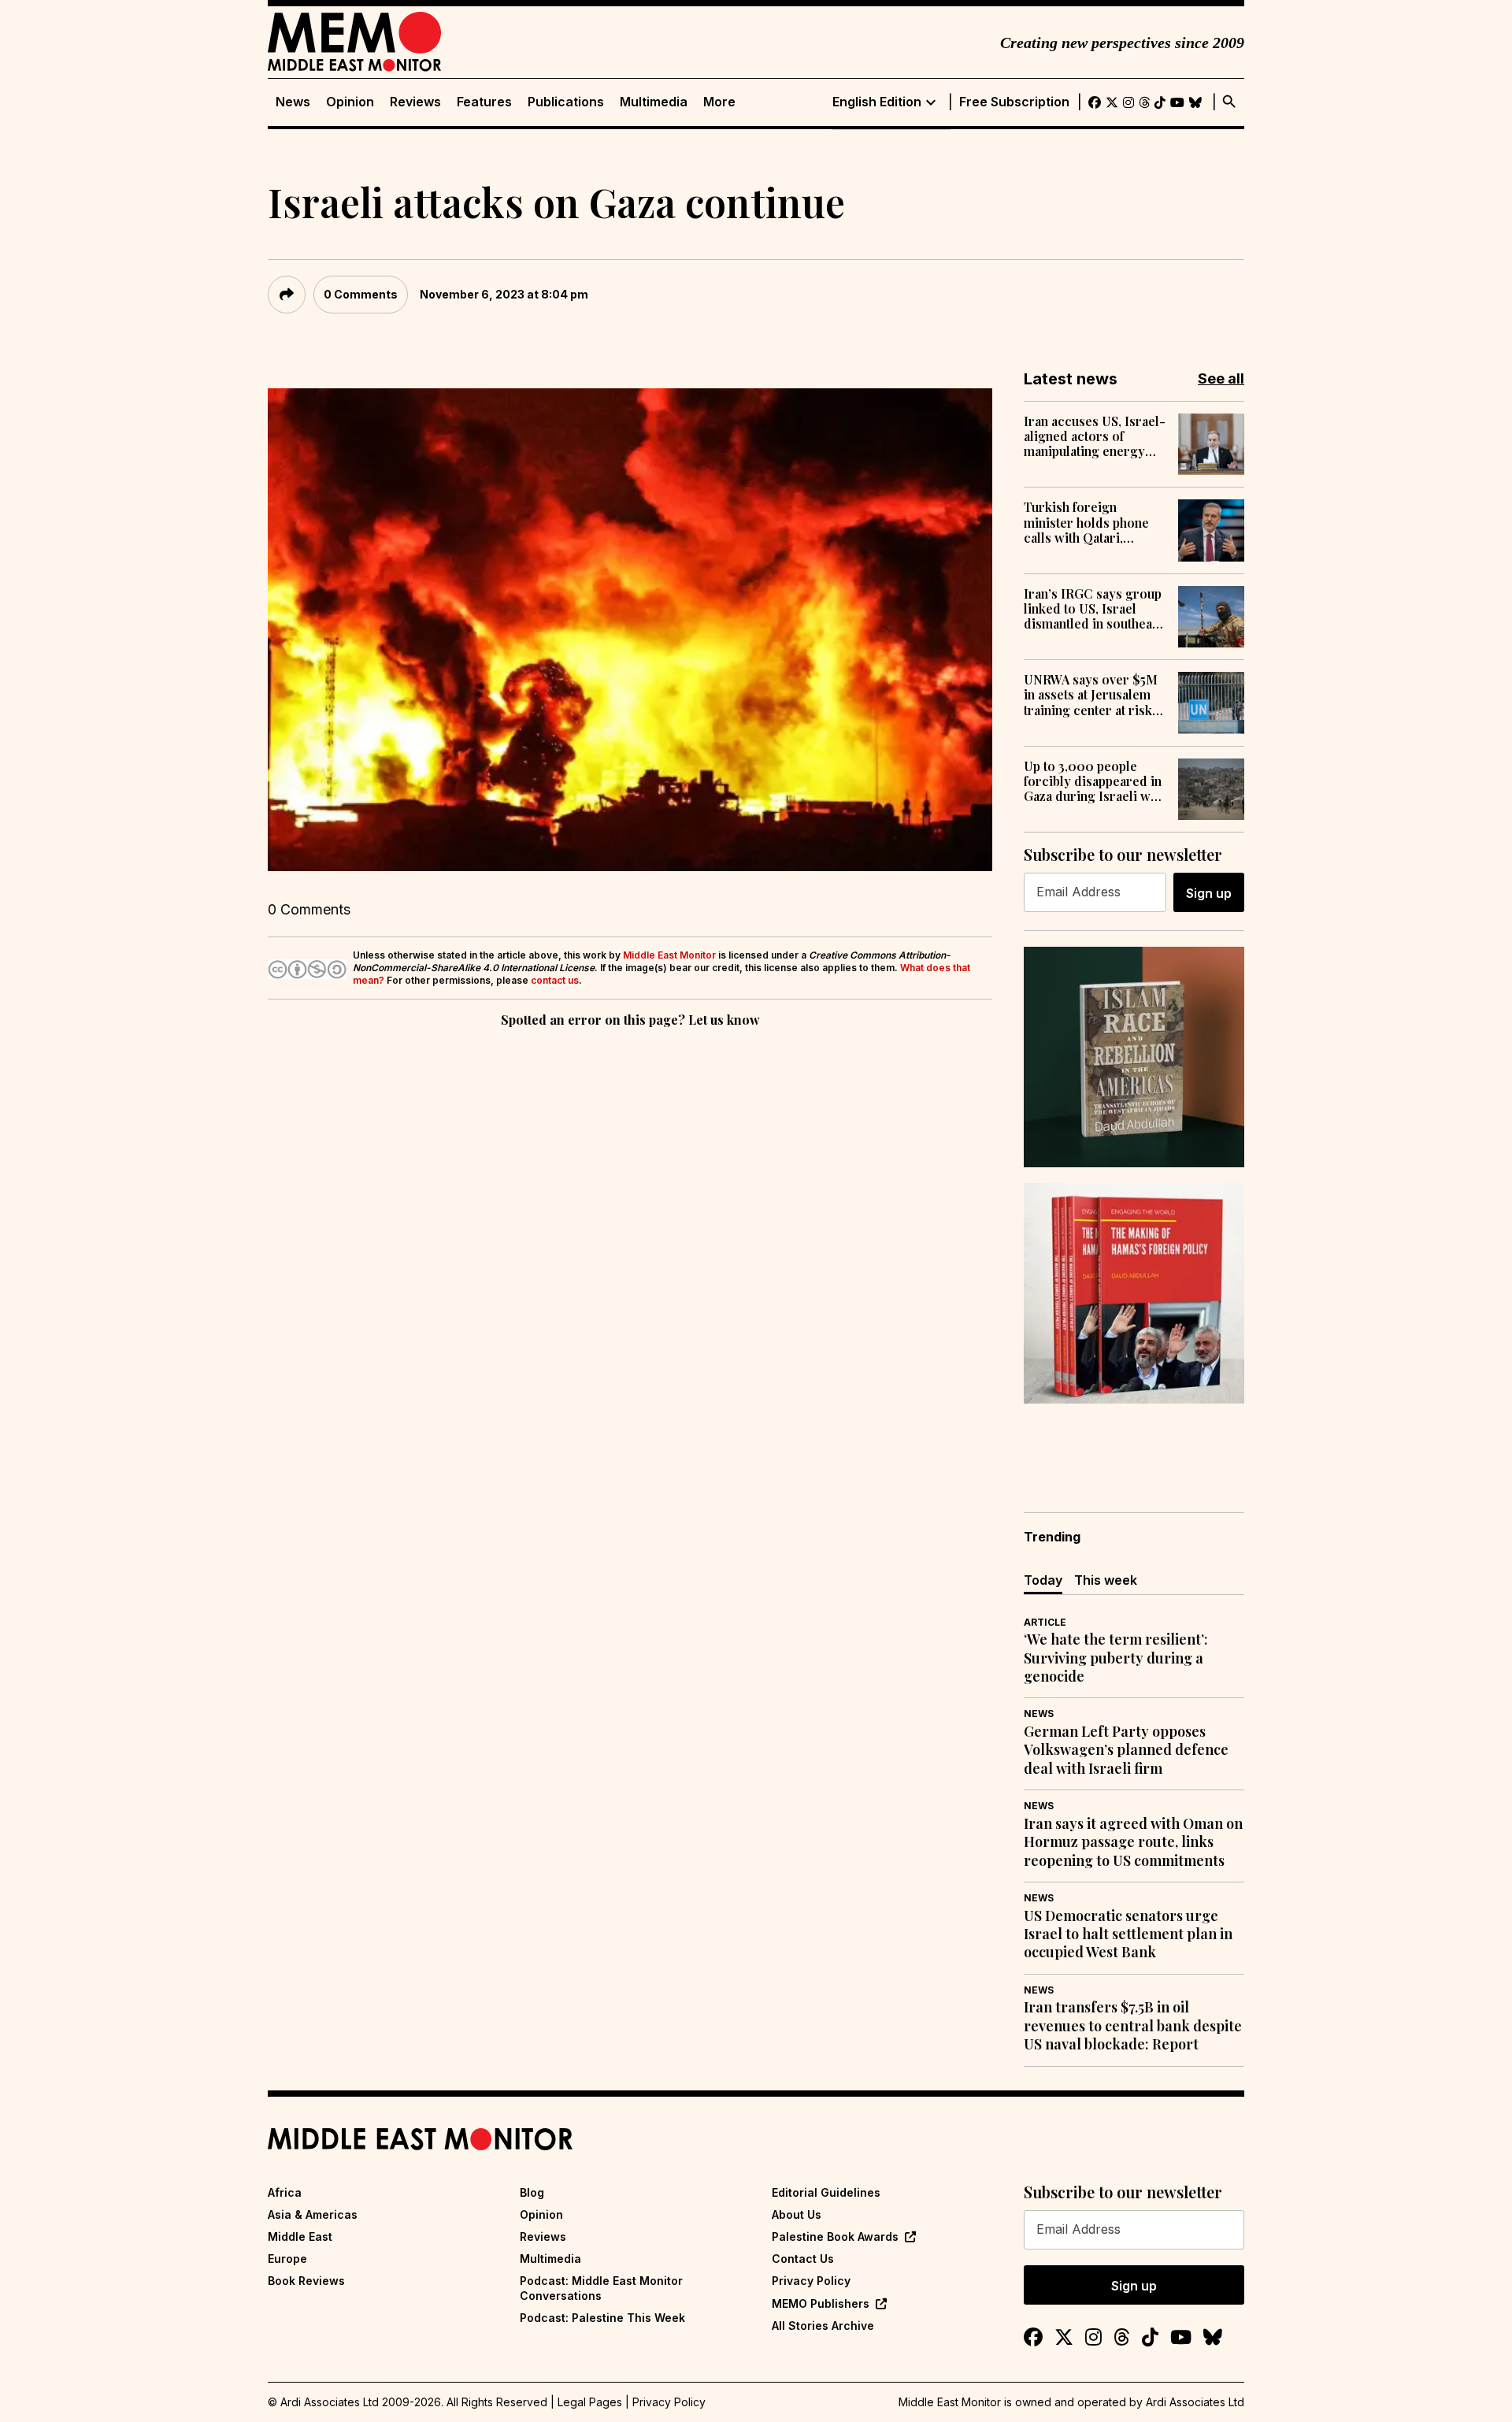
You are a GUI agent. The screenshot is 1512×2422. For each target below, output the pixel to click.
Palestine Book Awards (835, 2237)
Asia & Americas (313, 2214)
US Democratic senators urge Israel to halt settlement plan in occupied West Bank (1128, 1934)
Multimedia (654, 102)
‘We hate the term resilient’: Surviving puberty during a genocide (1116, 1658)
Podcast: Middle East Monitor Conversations (601, 2288)
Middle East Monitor (669, 955)
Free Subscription (1014, 102)
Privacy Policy (811, 2281)
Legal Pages (590, 2402)
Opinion (350, 102)
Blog (532, 2192)
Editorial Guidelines (826, 2192)
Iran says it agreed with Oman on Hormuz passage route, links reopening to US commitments (1133, 1842)
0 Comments (361, 294)
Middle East (300, 2237)
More (719, 102)
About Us (797, 2214)
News (293, 102)
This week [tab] (1106, 1580)
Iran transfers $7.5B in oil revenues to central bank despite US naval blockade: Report (1133, 2026)
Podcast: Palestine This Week (602, 2318)
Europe (287, 2259)
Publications (566, 102)
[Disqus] (630, 1248)
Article (1045, 1622)
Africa (285, 2192)
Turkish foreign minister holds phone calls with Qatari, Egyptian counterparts (1089, 522)
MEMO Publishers (821, 2303)
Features (484, 102)
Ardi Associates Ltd (1195, 2402)
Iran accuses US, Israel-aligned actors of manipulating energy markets (1095, 436)
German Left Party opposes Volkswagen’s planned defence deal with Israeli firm (1126, 1750)
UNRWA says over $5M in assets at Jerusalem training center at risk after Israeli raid (1091, 695)
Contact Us (803, 2259)
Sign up (1209, 893)
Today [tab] (1043, 1580)
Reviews (415, 102)
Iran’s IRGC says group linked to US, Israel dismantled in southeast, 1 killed (1095, 609)
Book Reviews (306, 2281)
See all (1221, 378)
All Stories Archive (823, 2326)
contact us (555, 980)
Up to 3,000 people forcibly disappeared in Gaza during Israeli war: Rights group (1095, 781)
